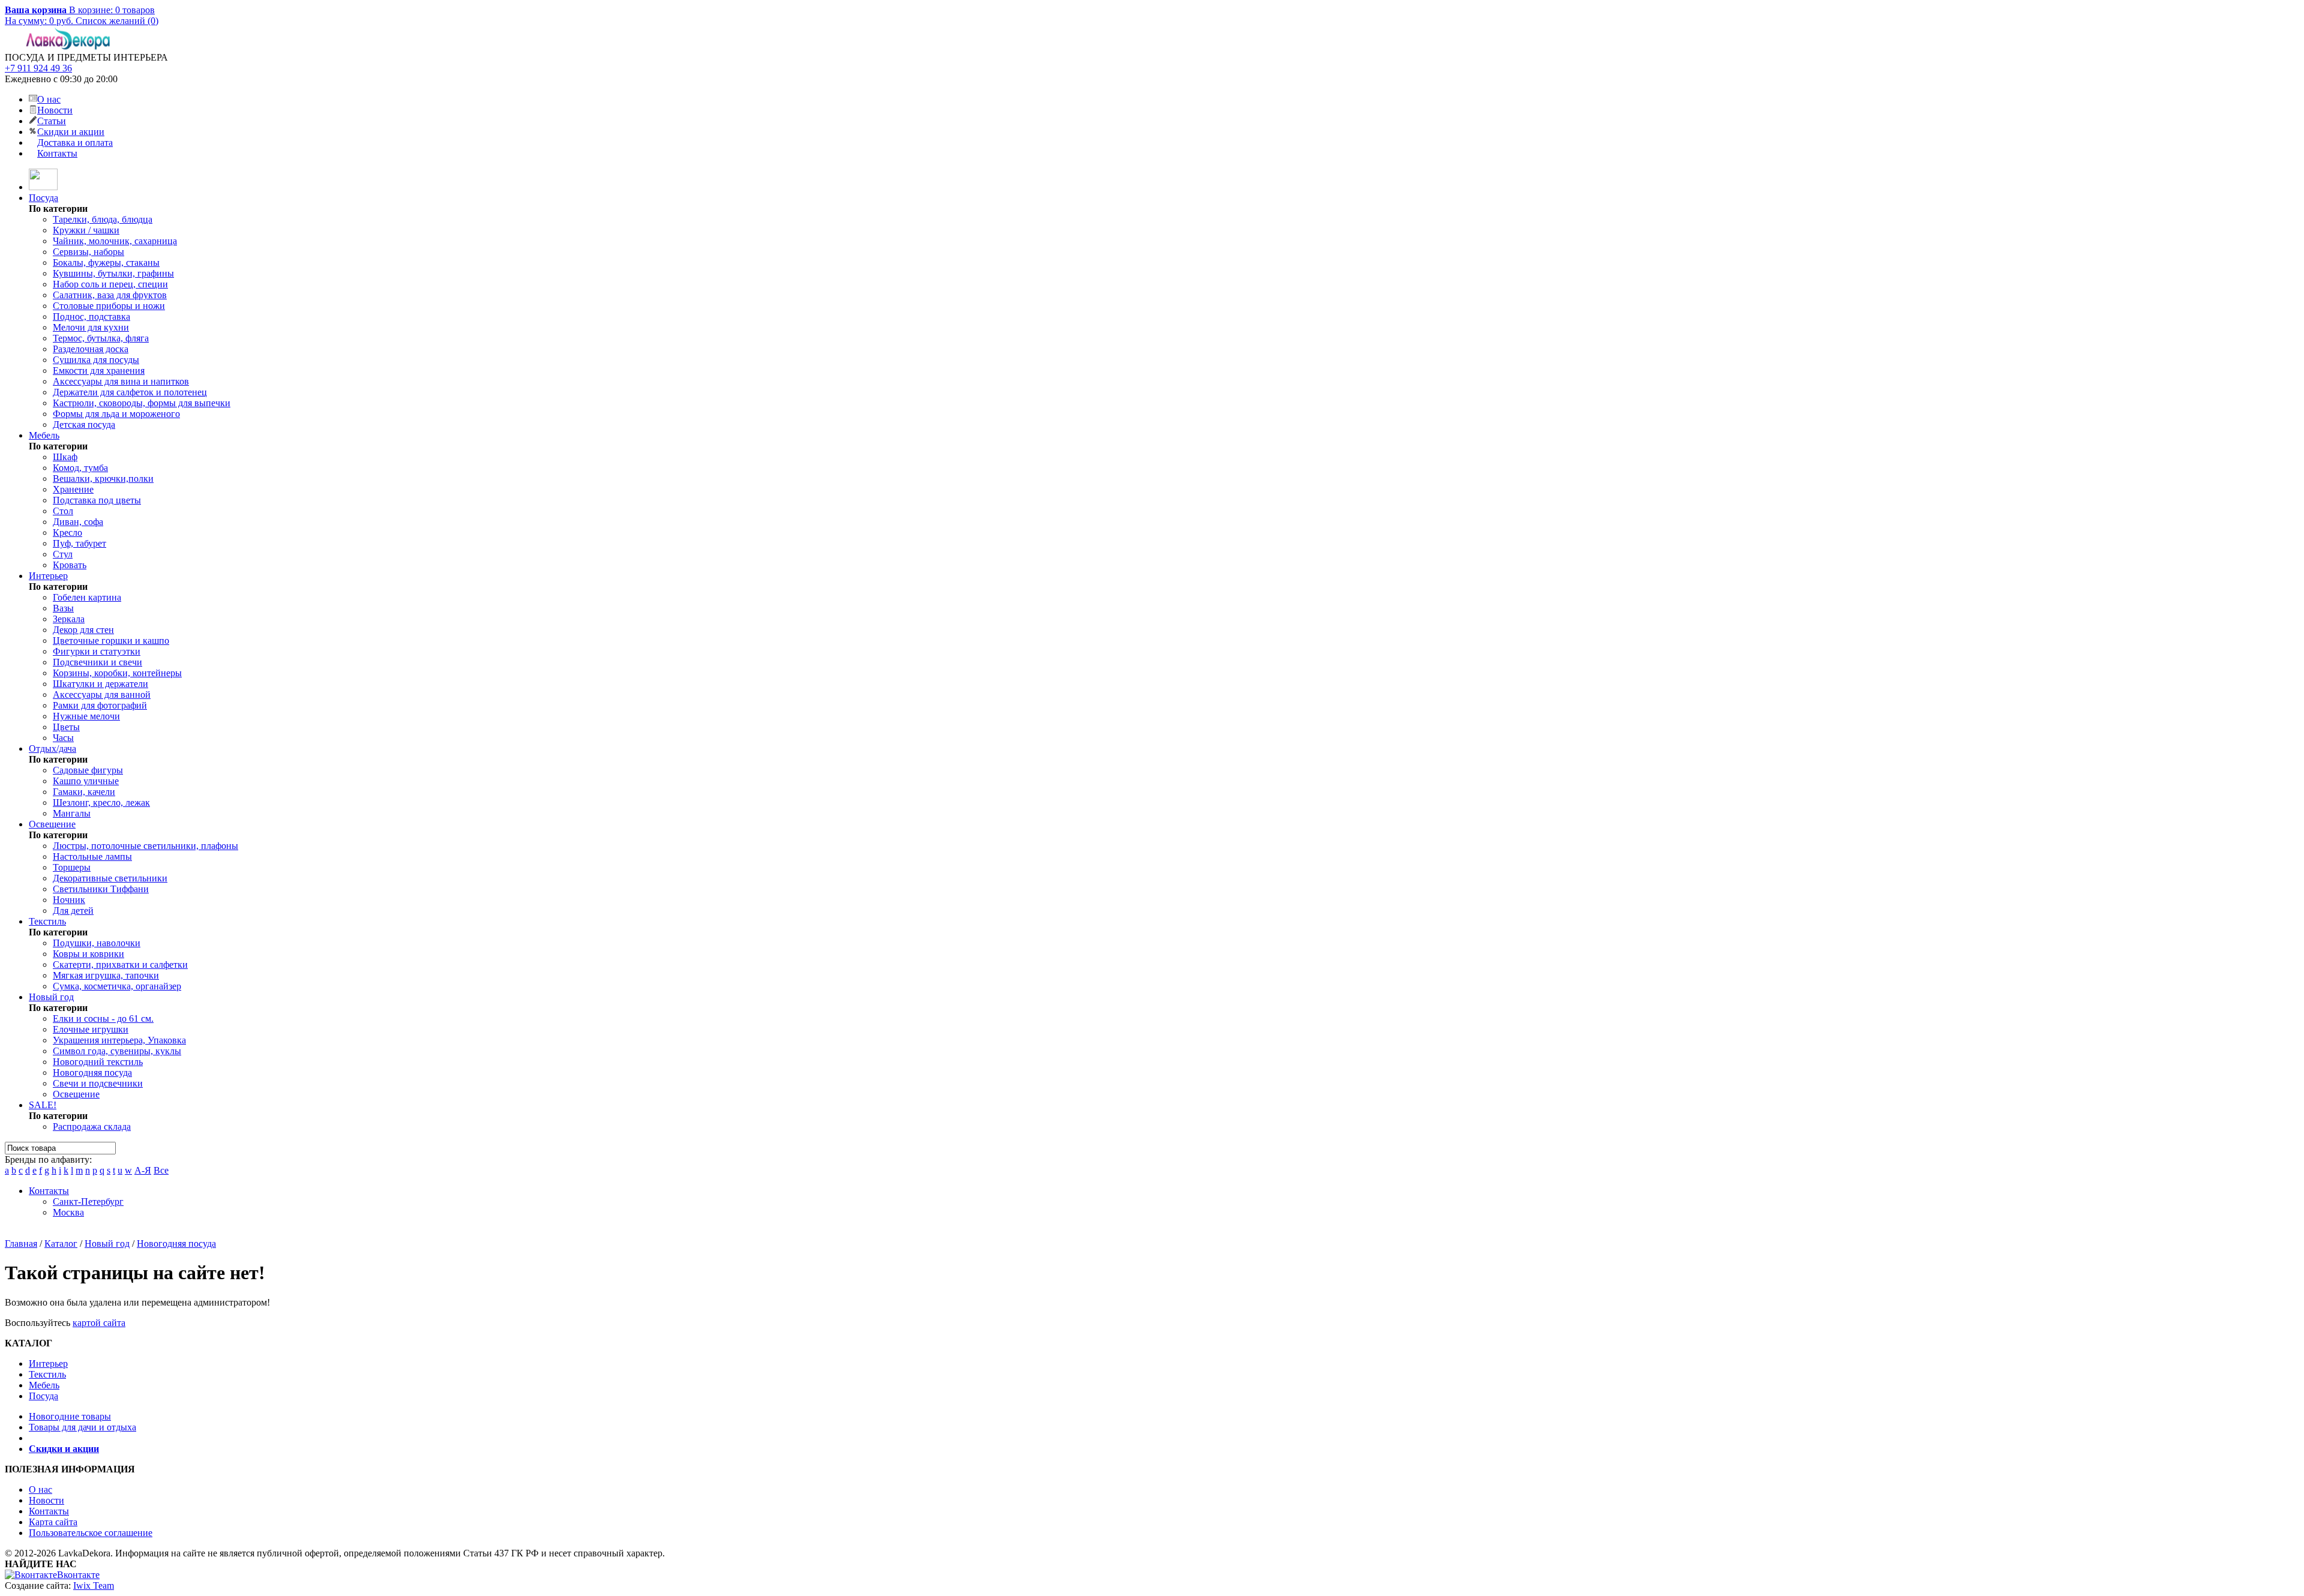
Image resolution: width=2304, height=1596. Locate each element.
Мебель (44, 435)
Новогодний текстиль (98, 1062)
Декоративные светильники (110, 878)
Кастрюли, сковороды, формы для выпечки (142, 403)
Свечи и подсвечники (98, 1083)
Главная (21, 1243)
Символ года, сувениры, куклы (117, 1051)
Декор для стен (83, 630)
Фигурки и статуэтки (97, 651)
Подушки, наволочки (97, 943)
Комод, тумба (80, 468)
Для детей (73, 910)
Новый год (51, 997)
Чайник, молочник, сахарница (115, 241)
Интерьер (48, 576)
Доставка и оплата (75, 142)
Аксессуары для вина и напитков (121, 381)
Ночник (69, 900)
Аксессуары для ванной (102, 694)
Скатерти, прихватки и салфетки (120, 964)
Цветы (66, 727)
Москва (68, 1212)
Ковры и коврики (88, 954)
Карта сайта (53, 1522)
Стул (63, 554)
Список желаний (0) (117, 21)
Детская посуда (84, 424)
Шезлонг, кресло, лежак (101, 802)
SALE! (43, 1105)
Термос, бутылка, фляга (101, 338)
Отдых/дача (52, 748)
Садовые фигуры (88, 770)
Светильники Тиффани (101, 889)
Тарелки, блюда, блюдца (103, 219)
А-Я (143, 1170)
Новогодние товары (70, 1416)
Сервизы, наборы (88, 252)
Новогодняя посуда (92, 1072)
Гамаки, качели (84, 792)
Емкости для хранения (99, 370)
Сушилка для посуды (96, 360)
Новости (55, 110)
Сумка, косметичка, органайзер (117, 986)
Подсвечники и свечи (97, 662)
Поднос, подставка (91, 316)
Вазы (63, 608)
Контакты (57, 153)
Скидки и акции (71, 132)
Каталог (61, 1243)
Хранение (73, 489)
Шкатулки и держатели (100, 684)
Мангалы (72, 813)
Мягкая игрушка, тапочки (106, 975)
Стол (63, 511)
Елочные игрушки (91, 1029)
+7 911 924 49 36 (38, 68)
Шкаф (65, 457)
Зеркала (69, 619)
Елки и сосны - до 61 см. (103, 1018)
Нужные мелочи (86, 716)
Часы (63, 738)
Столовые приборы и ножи (109, 306)
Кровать (70, 565)
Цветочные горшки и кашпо (111, 640)
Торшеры (72, 867)
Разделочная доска (91, 349)
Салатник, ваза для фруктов (110, 295)
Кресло (67, 532)
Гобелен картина (87, 597)
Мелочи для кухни (91, 327)
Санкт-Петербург (88, 1201)
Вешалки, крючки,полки (103, 478)
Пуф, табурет (79, 543)
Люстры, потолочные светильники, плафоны (145, 846)
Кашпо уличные (86, 781)
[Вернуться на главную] (43, 187)
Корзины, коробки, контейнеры (117, 673)
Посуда (43, 198)
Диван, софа (78, 522)
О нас (49, 99)
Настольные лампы (92, 856)
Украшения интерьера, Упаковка (119, 1040)
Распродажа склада (92, 1126)
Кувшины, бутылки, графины (113, 273)
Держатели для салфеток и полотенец (130, 392)
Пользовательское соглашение (91, 1533)
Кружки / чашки (86, 230)
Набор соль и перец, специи (110, 284)
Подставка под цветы (97, 500)
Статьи (52, 121)
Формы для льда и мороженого (116, 414)
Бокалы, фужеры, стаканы (106, 262)
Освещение (52, 824)
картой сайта (99, 1323)
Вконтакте (78, 1575)
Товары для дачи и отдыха (82, 1427)
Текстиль (47, 921)
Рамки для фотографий (100, 705)
